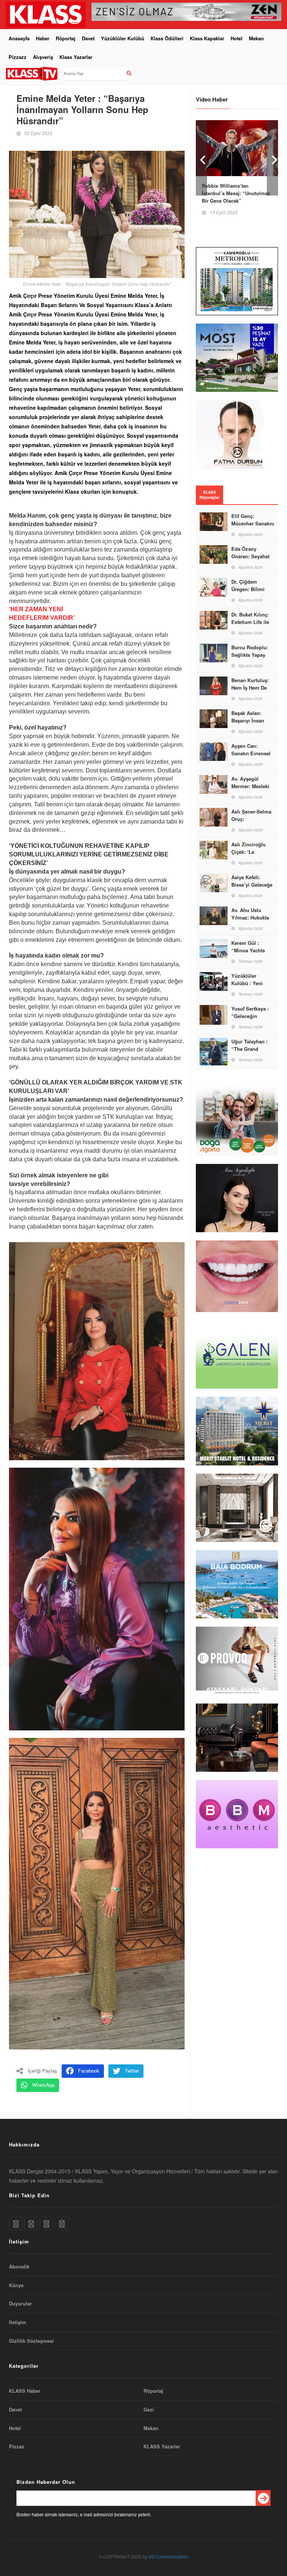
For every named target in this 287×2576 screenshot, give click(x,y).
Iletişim (18, 2322)
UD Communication (168, 2556)
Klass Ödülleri (167, 38)
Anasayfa (19, 38)
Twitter (132, 2071)
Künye (16, 2285)
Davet (88, 38)
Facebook (89, 2071)
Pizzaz (17, 2447)
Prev (201, 158)
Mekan (256, 38)
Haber (43, 38)
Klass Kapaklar (207, 38)
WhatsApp (43, 2085)
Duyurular (20, 2304)
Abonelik (19, 2267)
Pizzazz (18, 57)
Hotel (237, 38)
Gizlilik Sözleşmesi (31, 2341)
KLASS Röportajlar (210, 495)
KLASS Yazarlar (162, 2447)
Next (272, 158)
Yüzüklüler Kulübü (123, 38)
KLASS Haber (25, 2391)
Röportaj (66, 38)
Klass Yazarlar (76, 57)
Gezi (149, 2410)
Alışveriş (43, 57)
